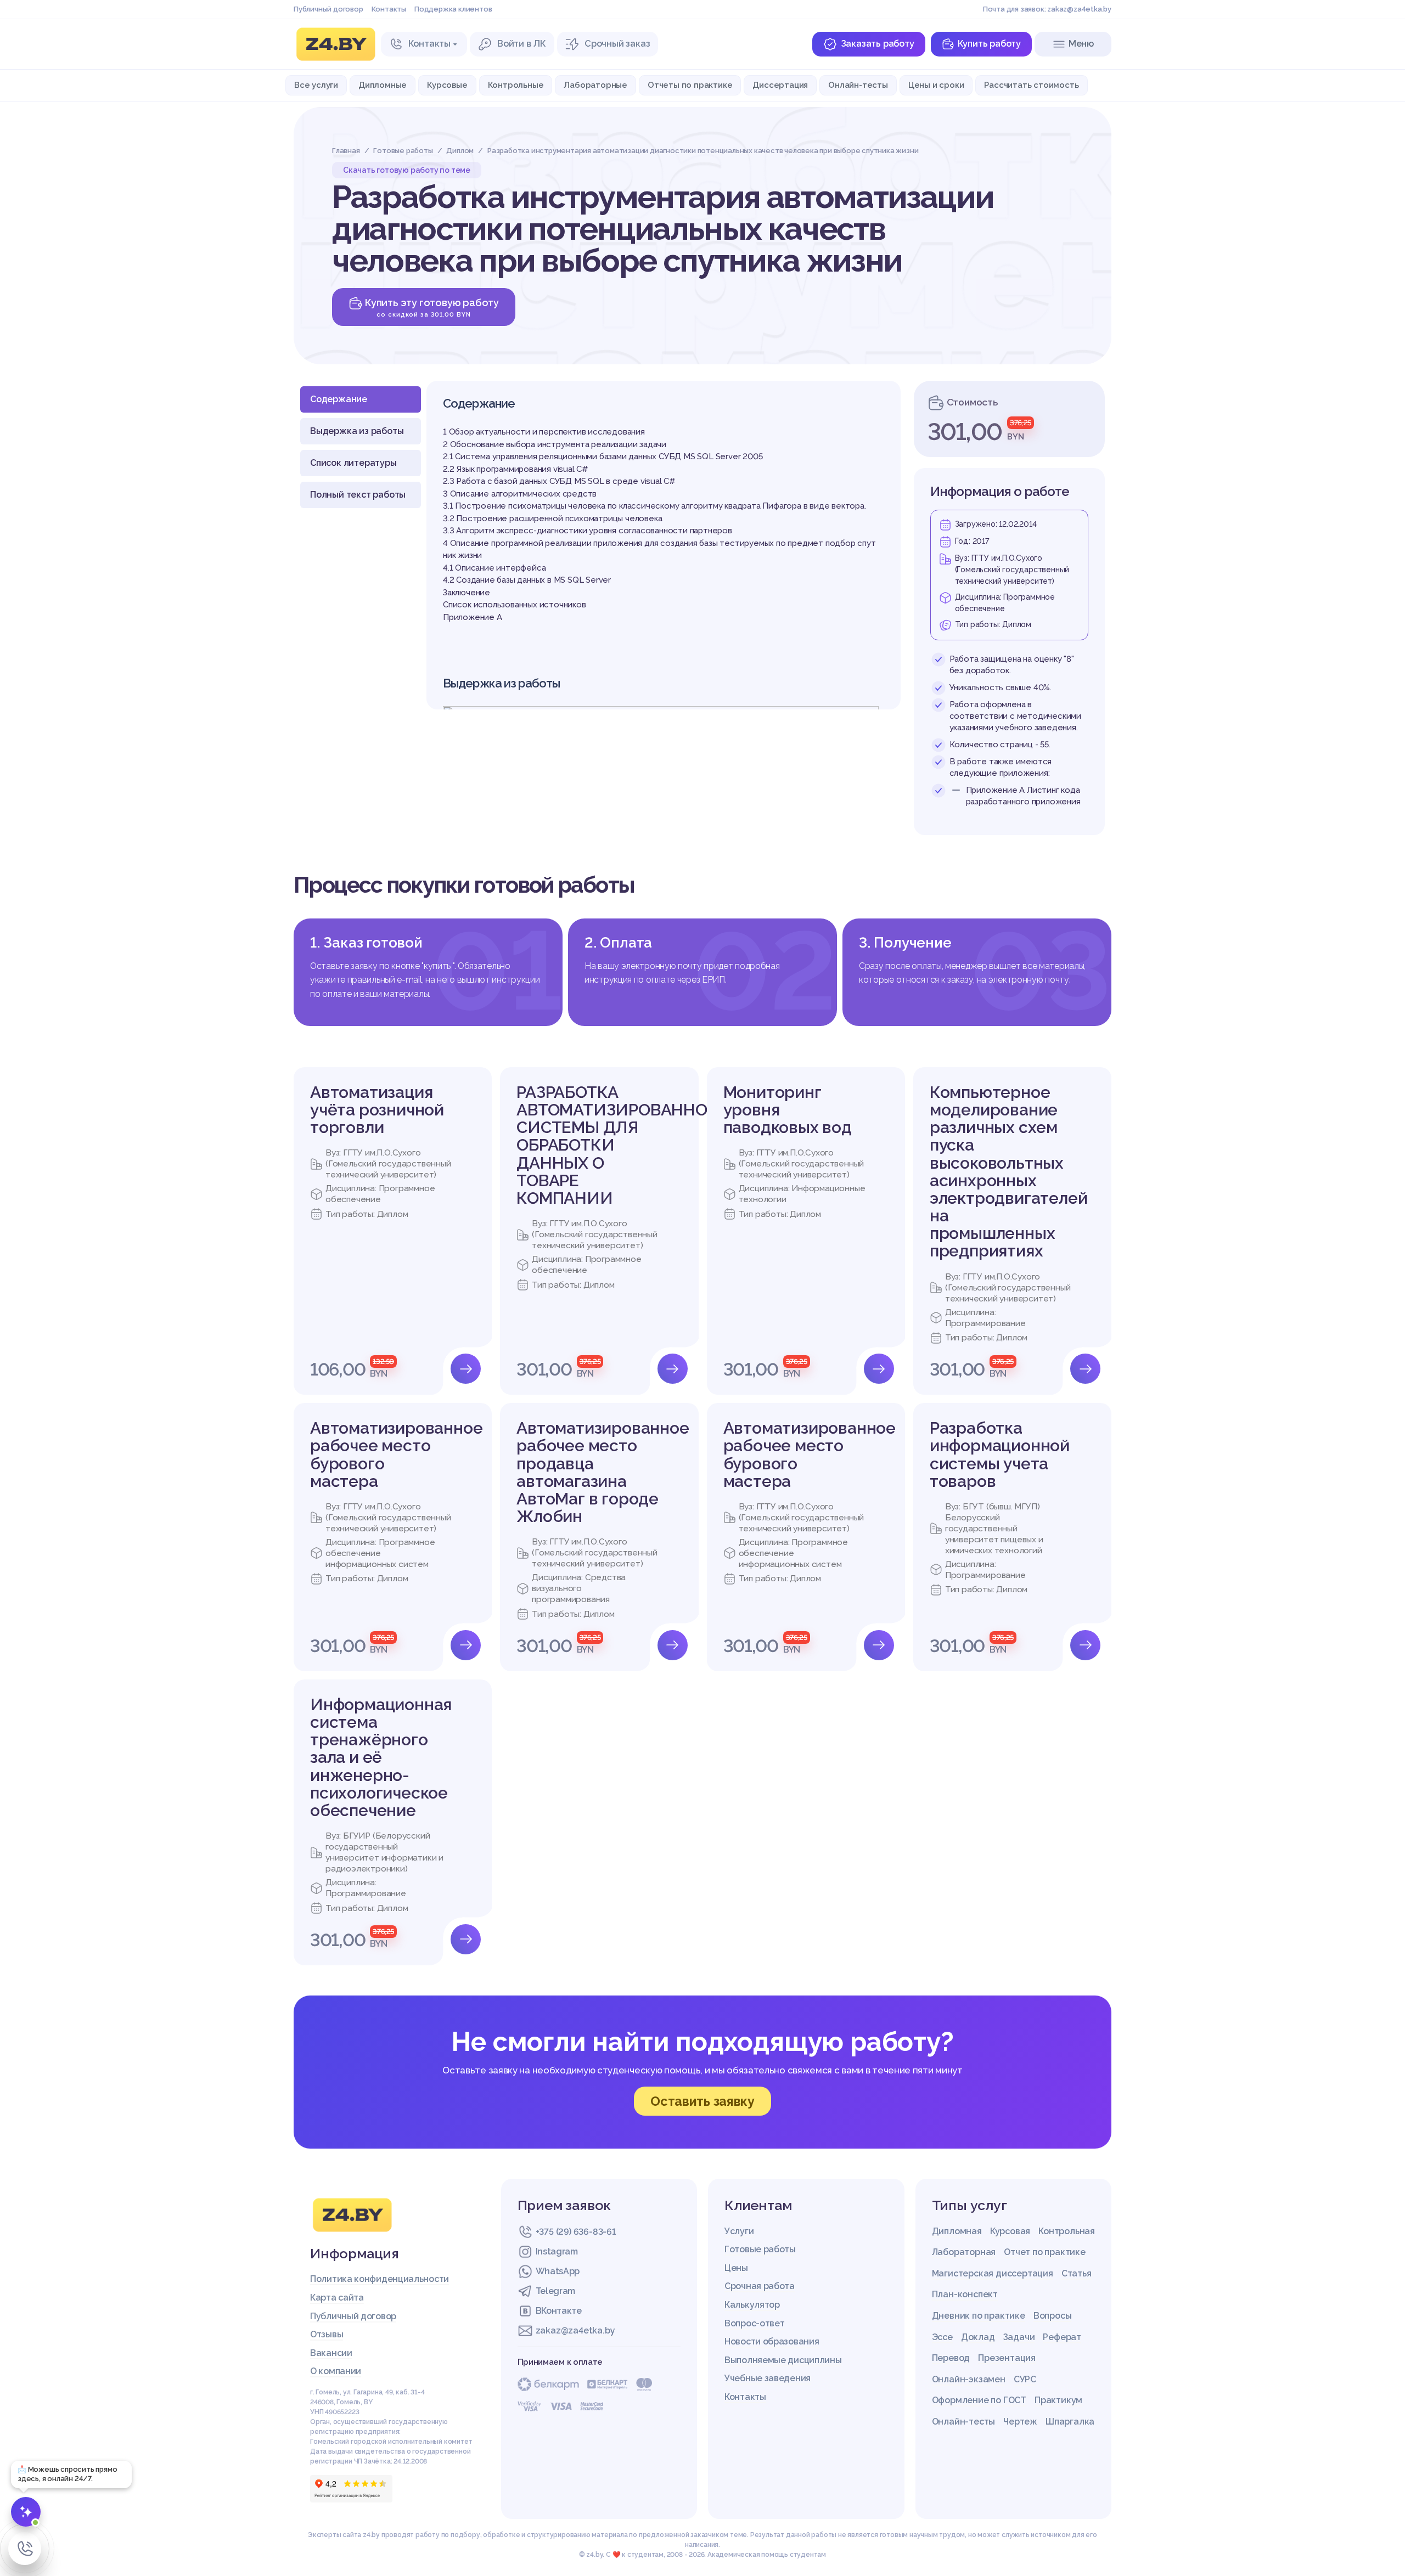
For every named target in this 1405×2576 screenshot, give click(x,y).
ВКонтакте (559, 2311)
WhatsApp (558, 2271)
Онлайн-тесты (858, 85)
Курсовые (447, 85)
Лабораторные (595, 85)
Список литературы (353, 463)
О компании (336, 2371)
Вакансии (331, 2353)
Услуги (739, 2231)
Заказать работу (878, 44)
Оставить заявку (702, 2101)
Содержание (339, 399)
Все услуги (316, 85)
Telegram (556, 2291)
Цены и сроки (936, 85)
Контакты (389, 9)
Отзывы (327, 2334)
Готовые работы (760, 2249)
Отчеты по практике (690, 85)
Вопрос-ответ (754, 2323)
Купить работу (989, 44)
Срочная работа (760, 2286)
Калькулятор (752, 2305)
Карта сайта (337, 2298)
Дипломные (383, 85)
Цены (736, 2268)
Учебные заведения (768, 2378)
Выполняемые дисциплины (783, 2360)
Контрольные (516, 85)
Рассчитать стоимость (1031, 85)
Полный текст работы (358, 495)
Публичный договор (328, 9)
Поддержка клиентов (453, 9)
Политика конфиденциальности (380, 2279)
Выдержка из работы (357, 431)
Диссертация (780, 85)
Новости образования (772, 2341)
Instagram (557, 2251)
